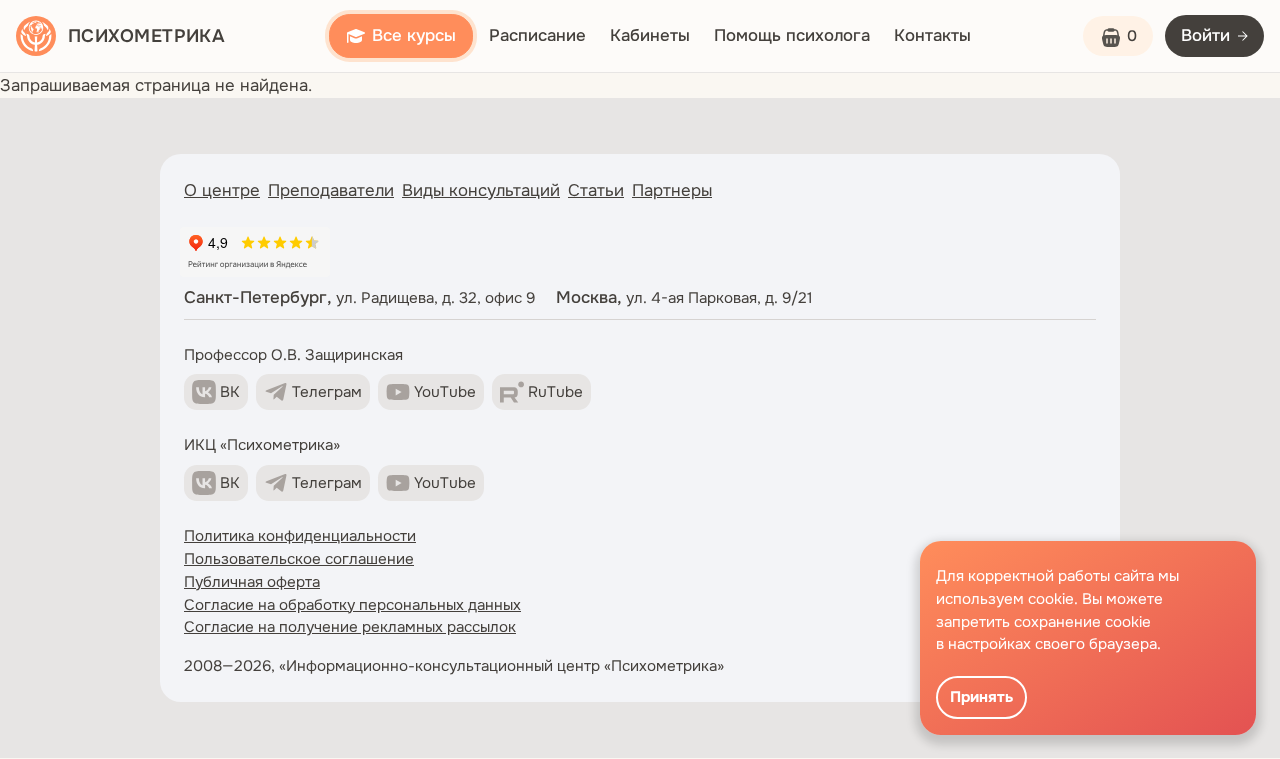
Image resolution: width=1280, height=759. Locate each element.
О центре (222, 190)
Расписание (537, 35)
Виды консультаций (481, 190)
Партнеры (672, 190)
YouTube (445, 392)
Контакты (932, 35)
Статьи (596, 190)
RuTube (555, 392)
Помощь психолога (792, 35)
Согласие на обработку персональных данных (352, 605)
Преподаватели (331, 190)
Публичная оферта (252, 582)
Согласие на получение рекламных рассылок (350, 627)
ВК (230, 392)
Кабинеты (650, 35)
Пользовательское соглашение (299, 559)
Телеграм (327, 392)
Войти (1205, 35)
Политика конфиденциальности (300, 536)
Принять (981, 697)
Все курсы (414, 35)
